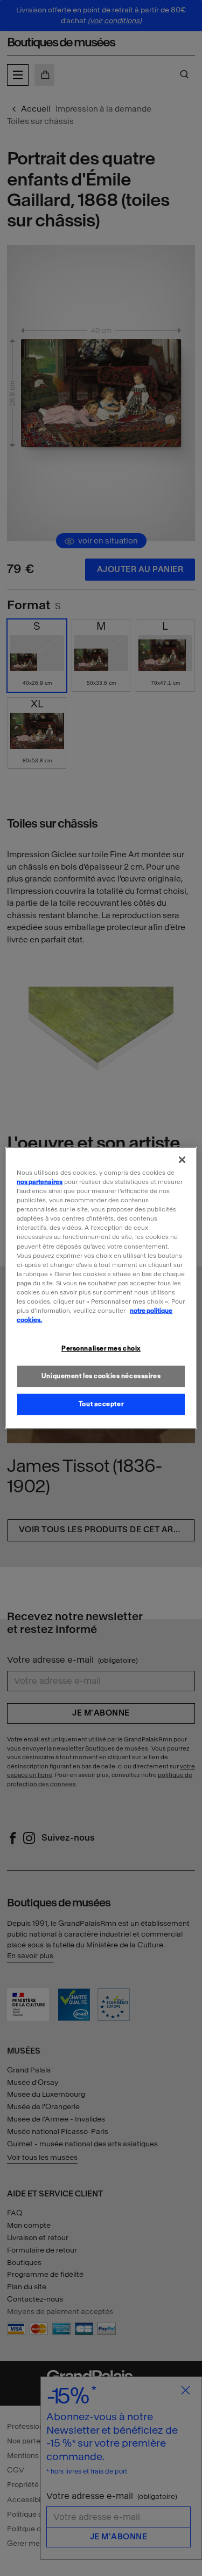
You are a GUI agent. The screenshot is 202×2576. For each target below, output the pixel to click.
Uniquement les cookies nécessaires (101, 1376)
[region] (101, 1288)
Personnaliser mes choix (101, 1348)
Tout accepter (101, 1404)
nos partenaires (40, 1182)
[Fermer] (182, 1160)
